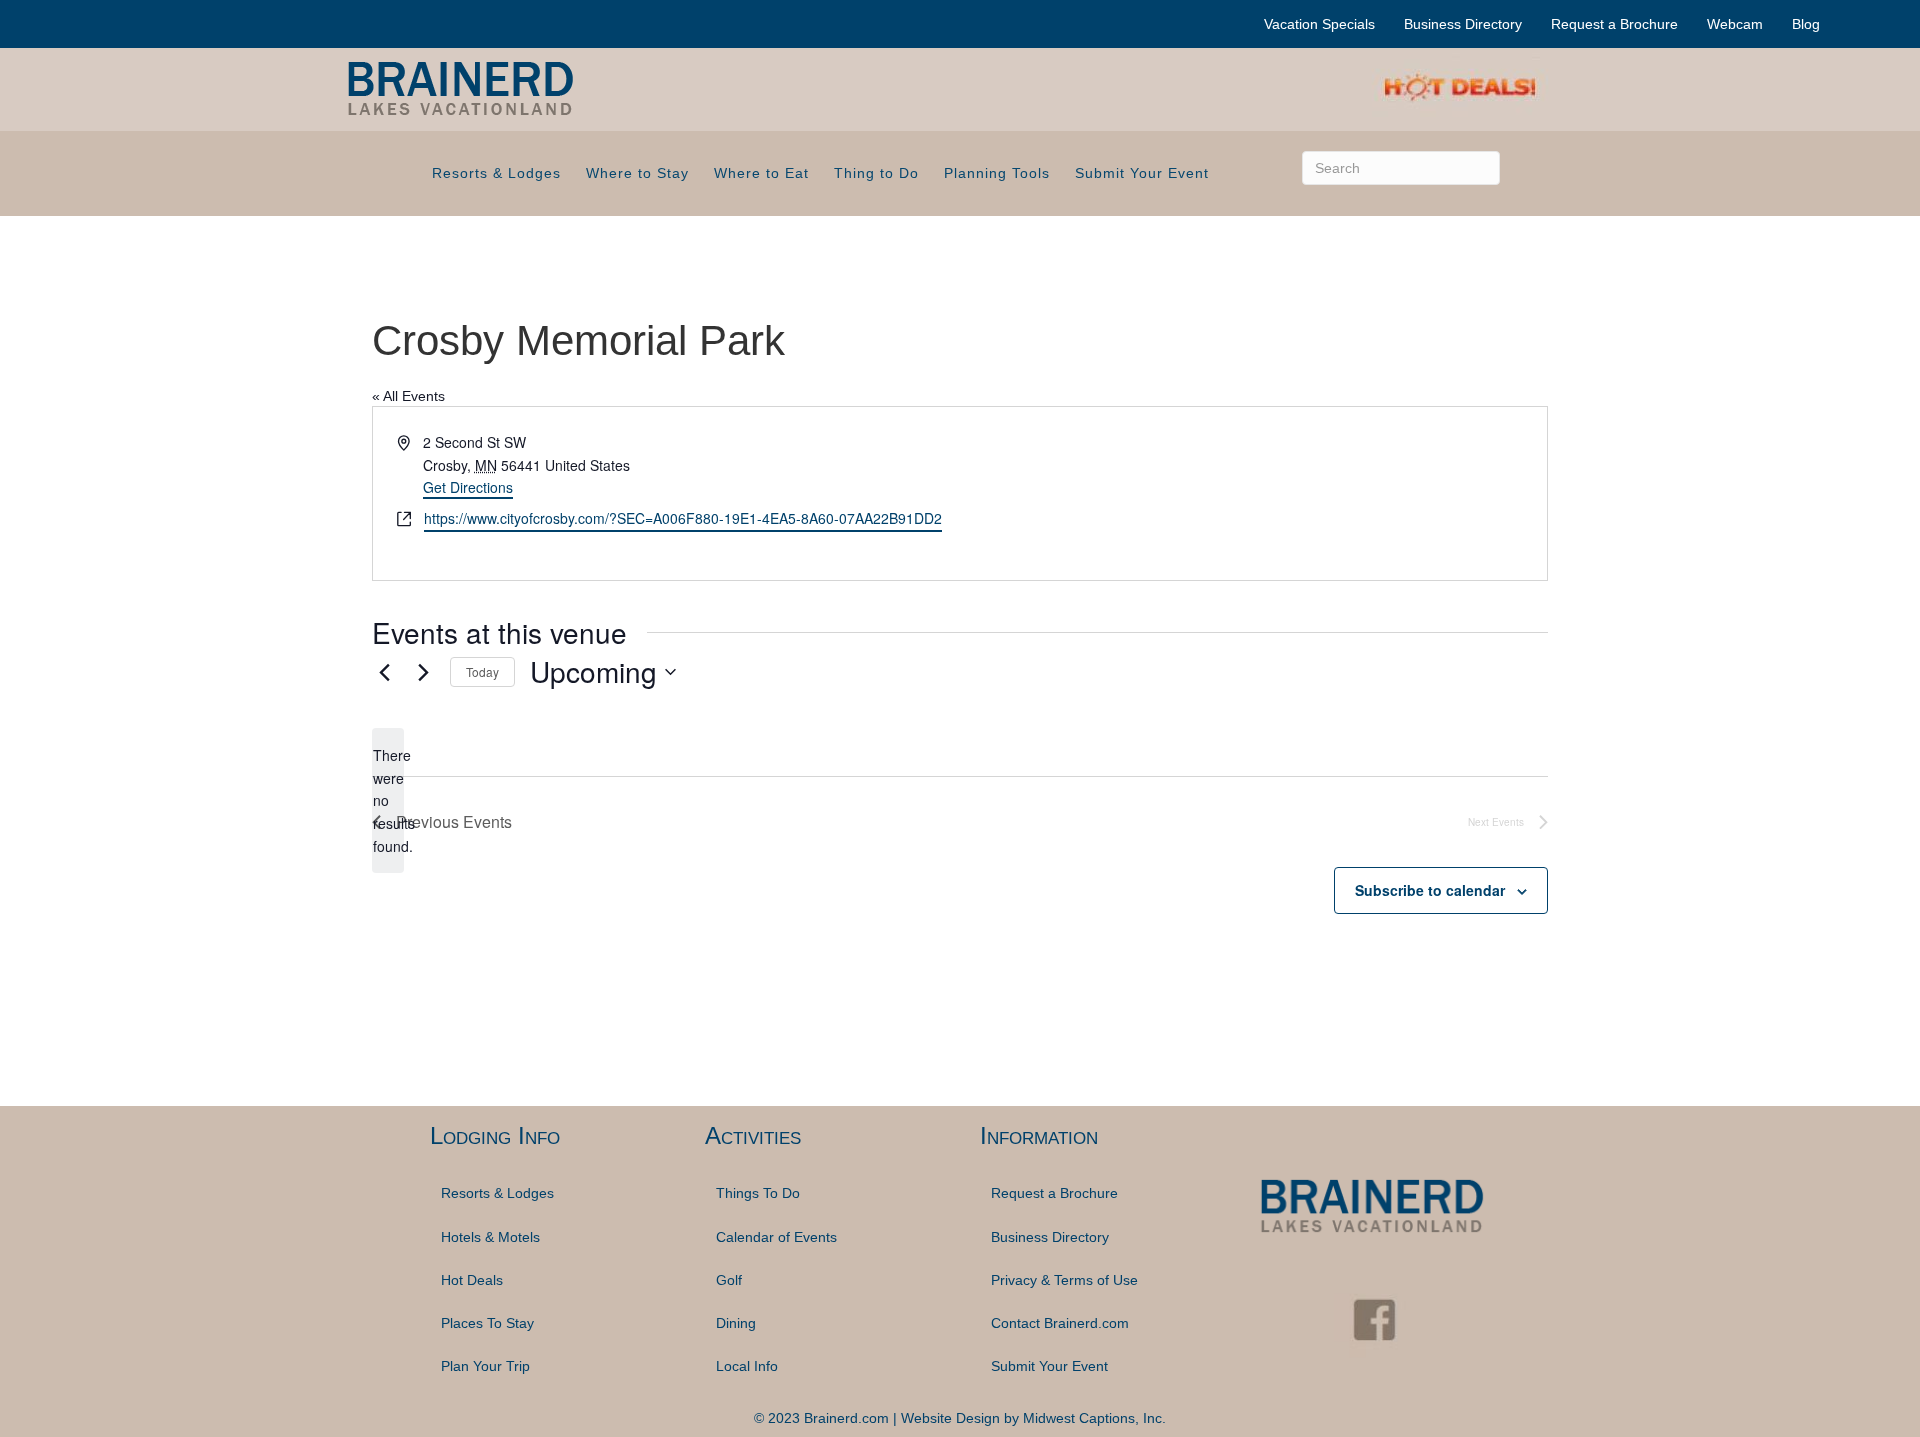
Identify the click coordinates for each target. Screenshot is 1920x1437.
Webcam (1735, 24)
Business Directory (1463, 24)
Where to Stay (637, 173)
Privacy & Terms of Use (1064, 1280)
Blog (1806, 24)
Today (482, 671)
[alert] (388, 800)
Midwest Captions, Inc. (1094, 1418)
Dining (736, 1323)
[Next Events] (423, 672)
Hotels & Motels (490, 1237)
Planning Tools (997, 173)
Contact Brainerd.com (1060, 1323)
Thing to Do (876, 173)
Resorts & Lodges (496, 173)
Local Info (747, 1366)
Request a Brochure (1614, 24)
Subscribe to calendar (1430, 890)
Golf (729, 1280)
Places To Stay (487, 1323)
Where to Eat (761, 173)
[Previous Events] (384, 672)
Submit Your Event (1142, 173)
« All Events (408, 396)
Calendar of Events (776, 1237)
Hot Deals (472, 1280)
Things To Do (758, 1193)
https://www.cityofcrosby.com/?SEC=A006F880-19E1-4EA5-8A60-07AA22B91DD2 (683, 518)
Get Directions (468, 487)
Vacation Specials (1319, 24)
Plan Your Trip (485, 1366)
